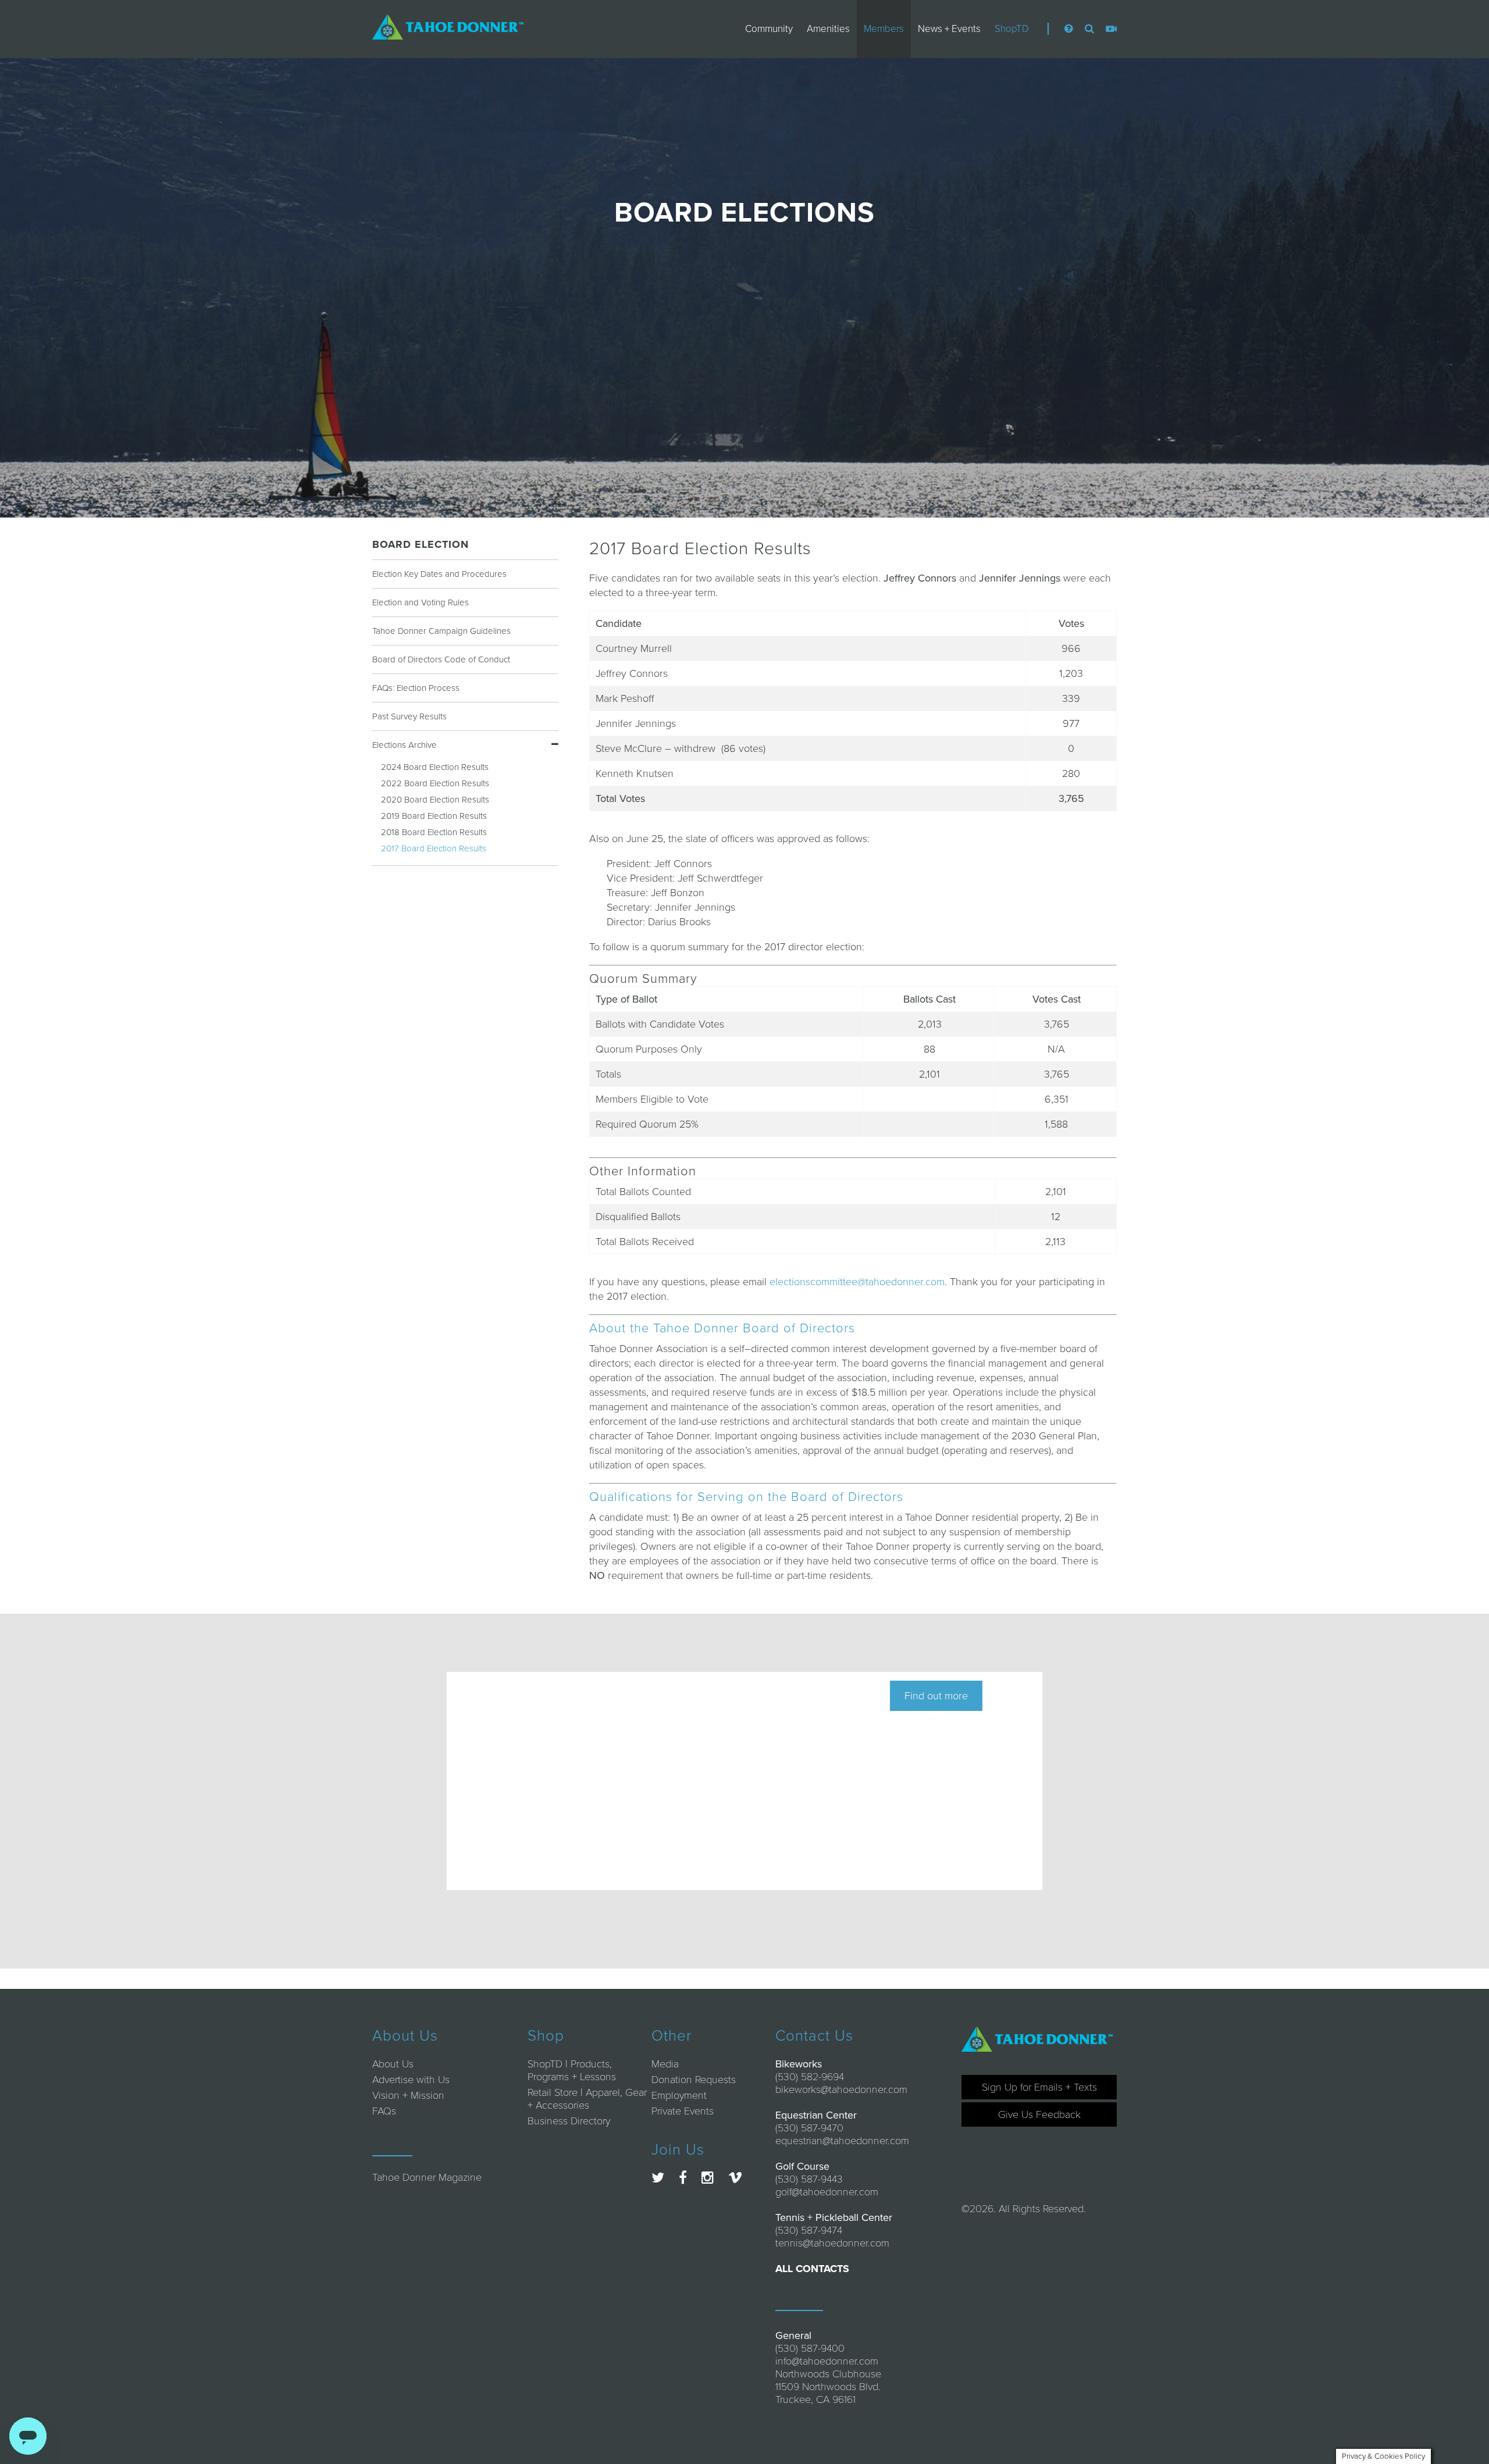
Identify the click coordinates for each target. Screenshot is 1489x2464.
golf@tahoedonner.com (827, 2192)
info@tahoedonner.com (827, 2361)
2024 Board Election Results (435, 767)
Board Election (421, 544)
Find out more (936, 1696)
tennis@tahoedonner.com (832, 2243)
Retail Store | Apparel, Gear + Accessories (587, 2099)
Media (665, 2064)
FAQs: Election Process (416, 688)
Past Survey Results (409, 716)
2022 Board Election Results (435, 783)
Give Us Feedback (1039, 2114)
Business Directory (569, 2121)
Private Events (683, 2111)
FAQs (384, 2111)
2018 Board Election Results (434, 832)
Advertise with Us (411, 2080)
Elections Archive (405, 745)
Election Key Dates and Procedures (439, 574)
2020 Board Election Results (435, 800)
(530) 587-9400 (810, 2348)
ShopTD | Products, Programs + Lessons (572, 2070)
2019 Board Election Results (434, 816)
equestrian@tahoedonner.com (842, 2141)
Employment (679, 2095)
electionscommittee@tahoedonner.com (857, 1282)
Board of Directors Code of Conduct (441, 659)
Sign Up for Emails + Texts (1039, 2087)
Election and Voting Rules (421, 602)
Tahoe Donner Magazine (427, 2177)
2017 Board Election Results (434, 848)
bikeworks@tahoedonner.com (841, 2089)
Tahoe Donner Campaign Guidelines (441, 631)
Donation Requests (694, 2080)
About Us (393, 2064)
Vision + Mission (408, 2095)
